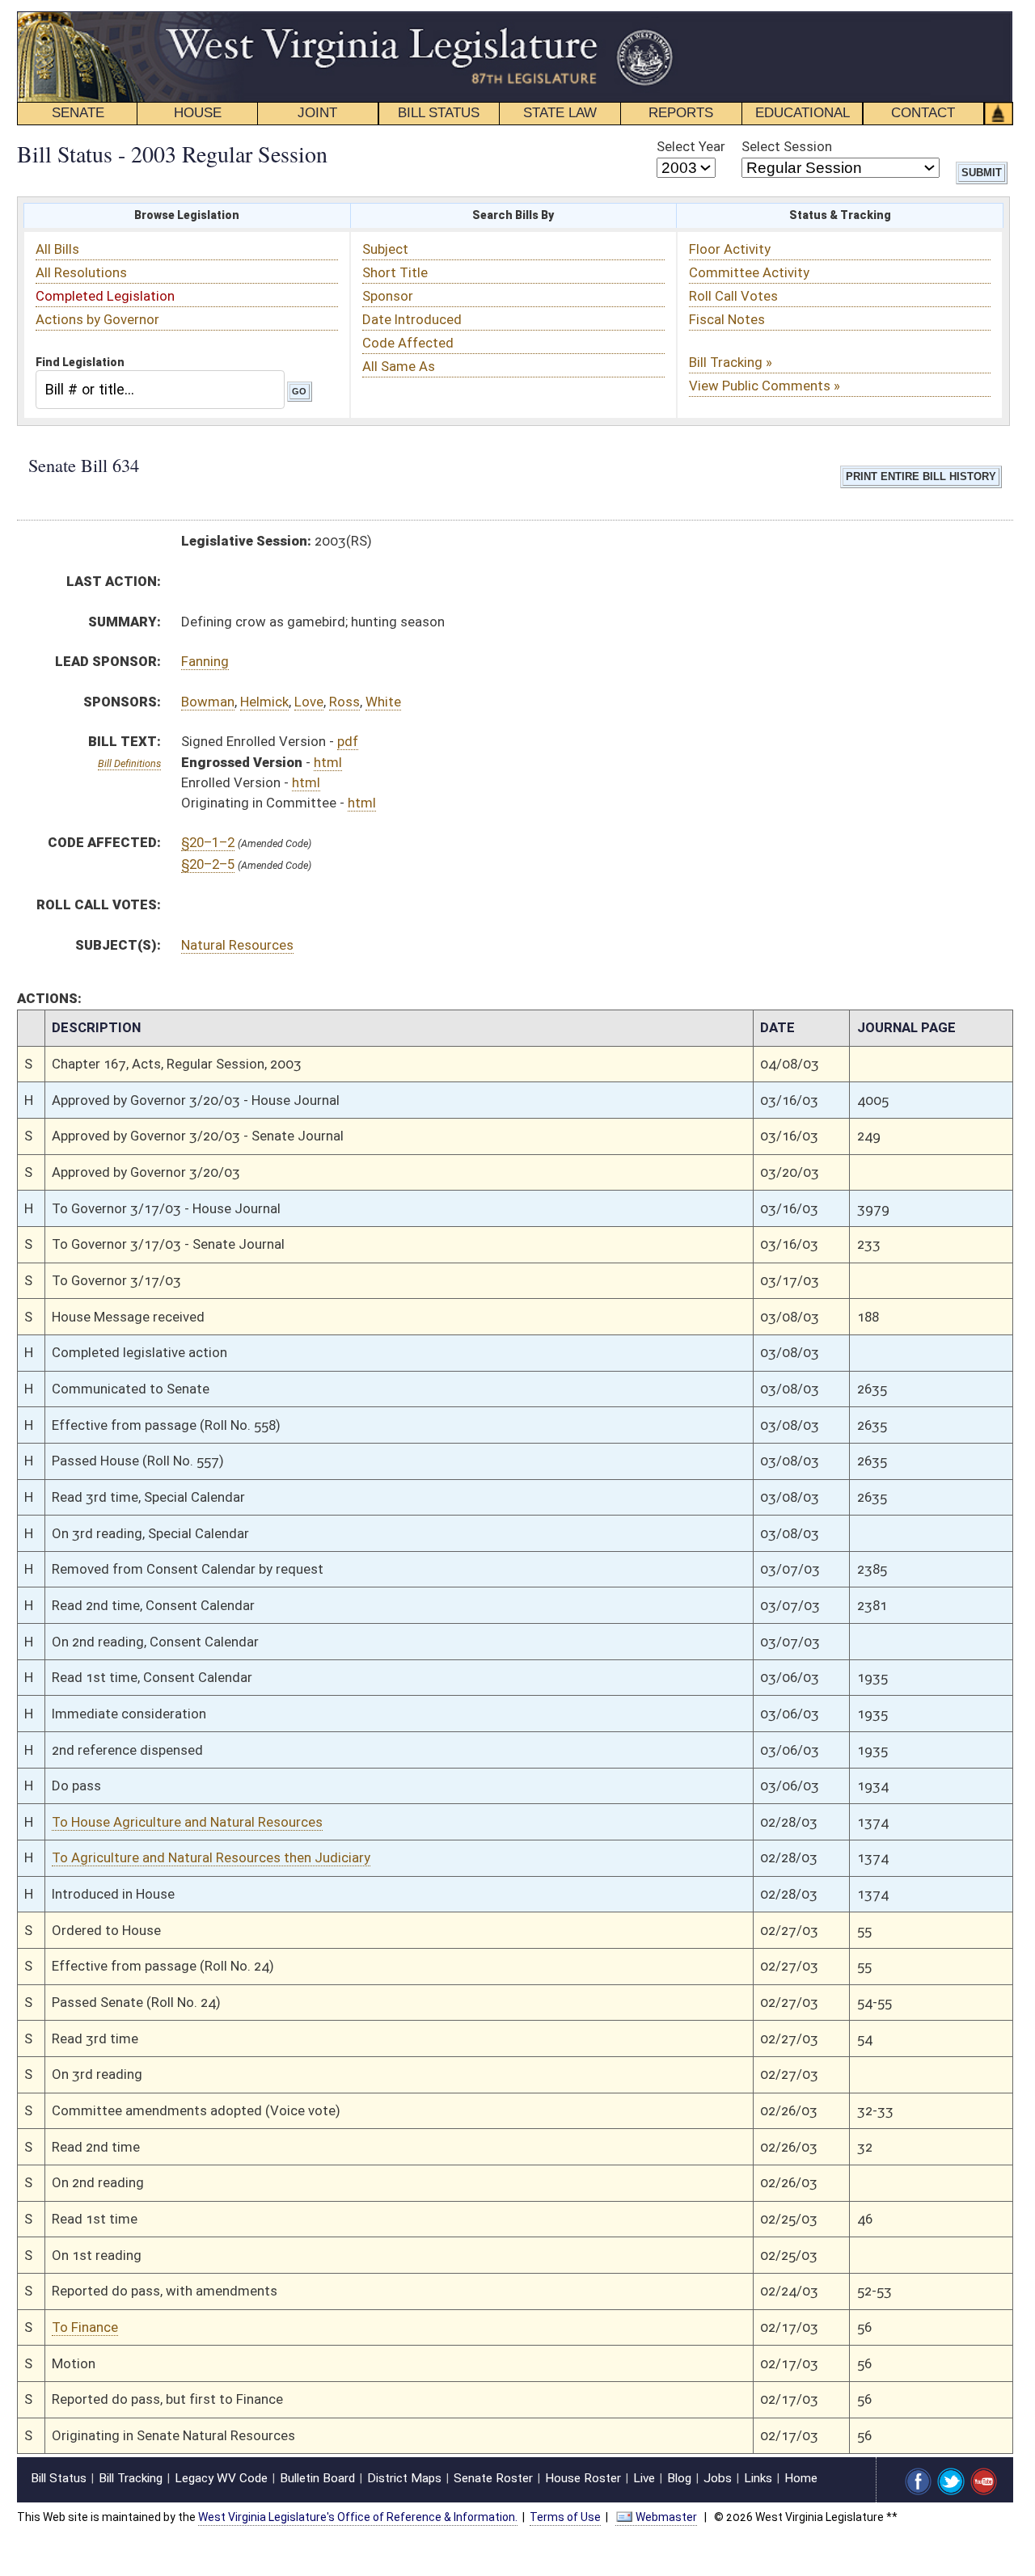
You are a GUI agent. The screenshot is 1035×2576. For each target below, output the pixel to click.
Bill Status (59, 2478)
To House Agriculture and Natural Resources (187, 1822)
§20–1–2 (208, 842)
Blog (679, 2478)
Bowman (208, 702)
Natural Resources (237, 945)
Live (644, 2478)
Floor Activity (730, 249)
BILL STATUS (439, 113)
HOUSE (198, 113)
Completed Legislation (105, 296)
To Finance (85, 2327)
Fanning (205, 661)
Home (801, 2478)
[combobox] (160, 389)
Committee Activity (749, 272)
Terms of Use (565, 2517)
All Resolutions (81, 272)
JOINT (317, 113)
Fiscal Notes (727, 319)
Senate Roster (493, 2478)
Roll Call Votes (733, 296)
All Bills (57, 249)
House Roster (583, 2478)
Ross (344, 702)
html (328, 762)
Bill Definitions (129, 763)
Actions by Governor (97, 319)
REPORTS (681, 113)
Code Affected (408, 343)
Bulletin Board (317, 2478)
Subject (385, 249)
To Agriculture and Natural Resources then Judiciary (211, 1857)
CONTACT (923, 113)
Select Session (787, 146)
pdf (348, 741)
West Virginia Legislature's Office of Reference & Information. (358, 2517)
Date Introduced (412, 319)
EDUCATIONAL (803, 113)
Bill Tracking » (731, 362)
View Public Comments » (765, 386)
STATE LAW (560, 113)
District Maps (404, 2478)
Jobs (718, 2478)
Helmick (264, 702)
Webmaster (666, 2517)
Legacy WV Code (221, 2478)
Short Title (395, 272)
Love (309, 702)
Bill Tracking (131, 2478)
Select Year (691, 146)
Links (758, 2478)
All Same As (399, 366)
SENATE (78, 113)
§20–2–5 (208, 864)
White (383, 702)
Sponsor (388, 296)
